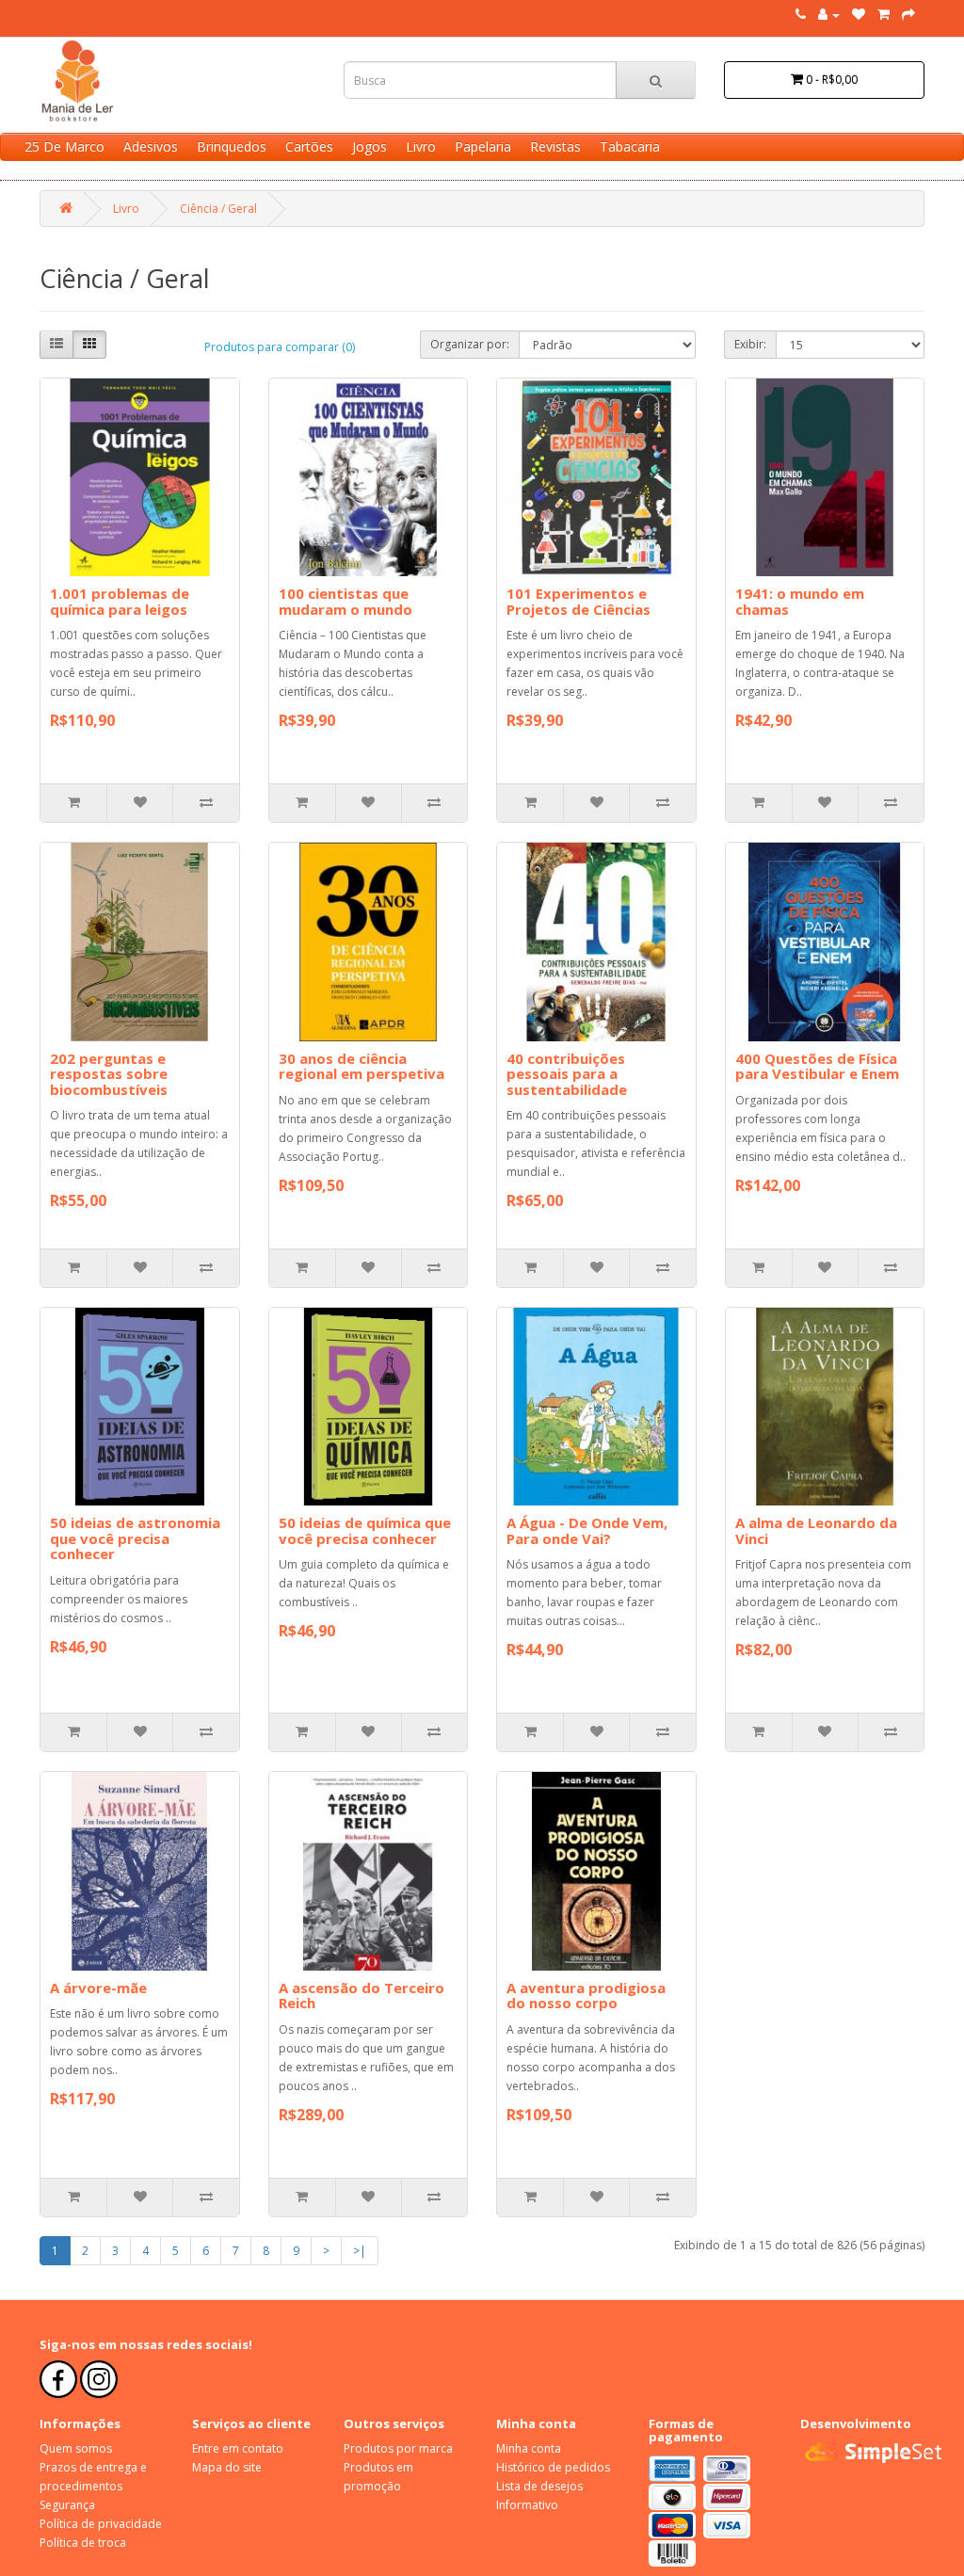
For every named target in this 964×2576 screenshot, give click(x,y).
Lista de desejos (539, 2486)
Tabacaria (630, 146)
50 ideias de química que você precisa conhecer (365, 1530)
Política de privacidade (101, 2524)
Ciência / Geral (218, 209)
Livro (421, 146)
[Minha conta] (829, 15)
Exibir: (750, 344)
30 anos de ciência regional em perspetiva (361, 1066)
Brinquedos (232, 146)
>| (360, 2251)
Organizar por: (470, 344)
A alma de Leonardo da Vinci (816, 1530)
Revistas (555, 146)
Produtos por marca (398, 2448)
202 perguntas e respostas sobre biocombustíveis (109, 1074)
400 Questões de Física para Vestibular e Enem (817, 1066)
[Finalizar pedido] (908, 15)
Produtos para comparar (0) (280, 347)
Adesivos (151, 146)
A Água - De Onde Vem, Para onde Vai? (587, 1530)
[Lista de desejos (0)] (859, 15)
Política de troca (83, 2543)
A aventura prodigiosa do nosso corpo (586, 1996)
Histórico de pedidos (553, 2467)
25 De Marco (64, 146)
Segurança (67, 2505)
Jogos (370, 146)
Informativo (527, 2505)
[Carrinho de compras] (884, 15)
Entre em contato (238, 2448)
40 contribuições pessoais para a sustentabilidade (567, 1074)
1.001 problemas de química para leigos (120, 601)
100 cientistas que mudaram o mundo (345, 601)
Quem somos (76, 2448)
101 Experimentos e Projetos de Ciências (578, 601)
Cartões (309, 146)
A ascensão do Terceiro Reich (361, 1996)
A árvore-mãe (98, 1988)
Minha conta (529, 2448)
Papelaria (483, 146)
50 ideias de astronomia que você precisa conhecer (135, 1538)
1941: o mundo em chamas (800, 601)
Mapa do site (227, 2467)
